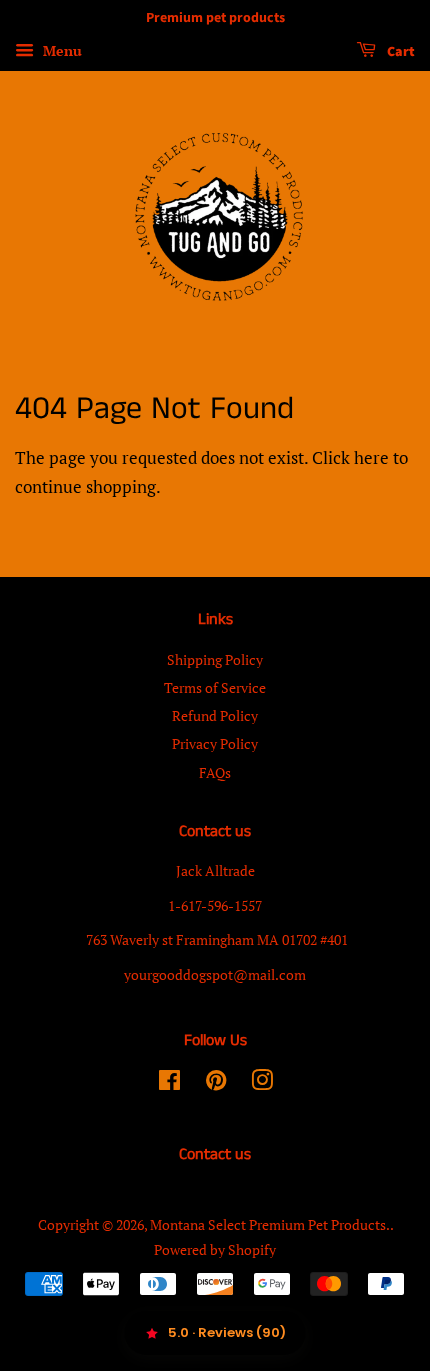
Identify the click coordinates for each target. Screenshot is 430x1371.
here (371, 457)
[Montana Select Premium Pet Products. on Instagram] (262, 1083)
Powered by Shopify (215, 1249)
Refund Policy (215, 715)
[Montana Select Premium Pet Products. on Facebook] (169, 1083)
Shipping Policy (215, 659)
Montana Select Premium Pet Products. (270, 1224)
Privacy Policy (215, 743)
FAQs (215, 772)
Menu (60, 50)
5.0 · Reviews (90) (227, 1332)
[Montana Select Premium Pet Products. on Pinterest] (216, 1083)
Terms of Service (215, 687)
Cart (399, 52)
